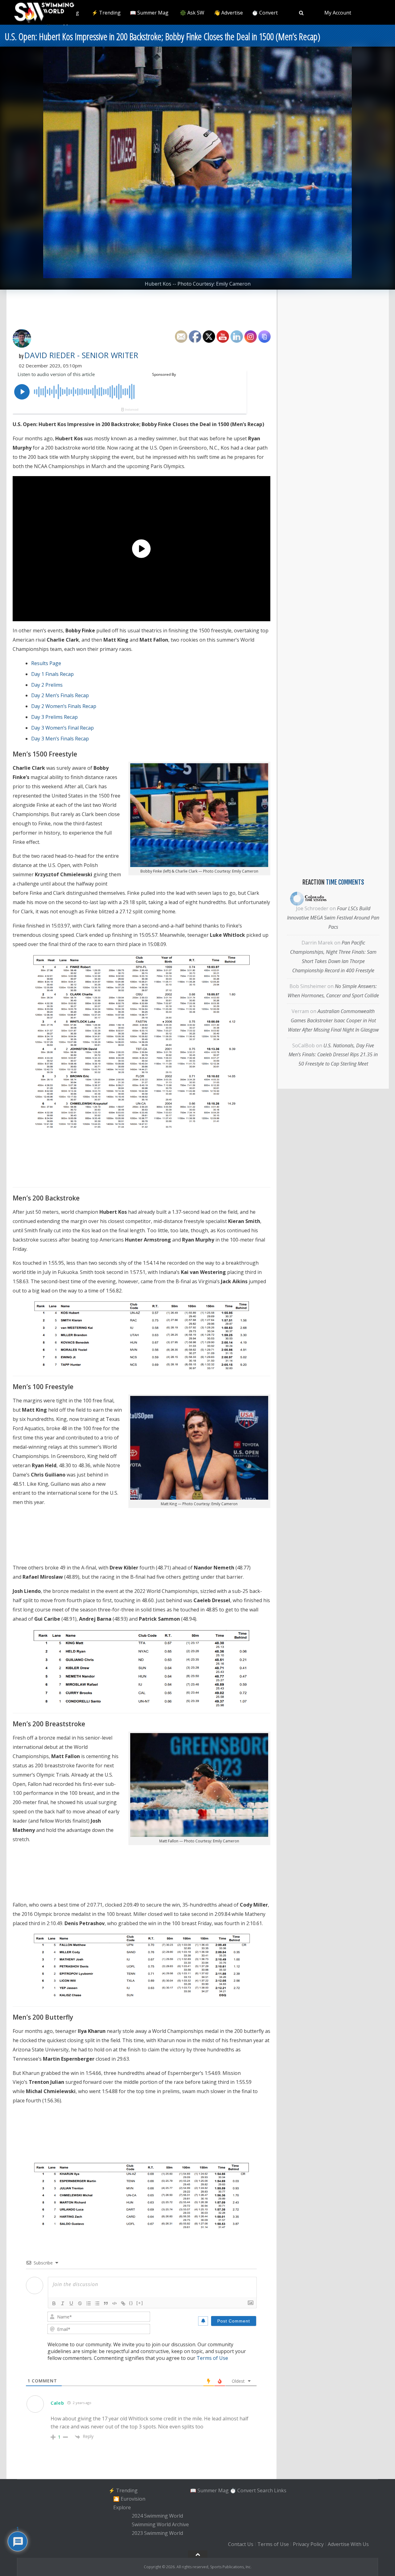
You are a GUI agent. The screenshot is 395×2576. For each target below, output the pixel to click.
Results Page (46, 663)
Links (280, 2490)
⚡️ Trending (106, 13)
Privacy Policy (308, 2544)
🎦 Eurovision (129, 2499)
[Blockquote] (106, 2303)
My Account (338, 13)
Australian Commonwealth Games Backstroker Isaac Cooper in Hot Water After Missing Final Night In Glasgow (333, 1020)
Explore (122, 2507)
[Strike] (80, 2303)
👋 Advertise (228, 13)
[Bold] (54, 2303)
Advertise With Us (348, 2544)
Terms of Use (212, 2358)
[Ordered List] (89, 2303)
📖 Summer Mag (149, 13)
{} (131, 2303)
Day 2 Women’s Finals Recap (64, 706)
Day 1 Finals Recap (52, 674)
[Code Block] (114, 2303)
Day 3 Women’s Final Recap (62, 728)
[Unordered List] (97, 2303)
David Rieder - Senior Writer (81, 355)
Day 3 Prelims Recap (54, 717)
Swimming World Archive (160, 2524)
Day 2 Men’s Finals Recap (60, 695)
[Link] (123, 2303)
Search (265, 2490)
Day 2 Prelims (47, 685)
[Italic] (63, 2303)
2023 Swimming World (157, 2533)
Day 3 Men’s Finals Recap (60, 739)
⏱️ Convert (265, 13)
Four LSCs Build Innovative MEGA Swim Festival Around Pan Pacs (333, 918)
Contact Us (241, 2544)
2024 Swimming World (157, 2516)
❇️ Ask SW (192, 13)
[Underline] (71, 2303)
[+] (140, 2303)
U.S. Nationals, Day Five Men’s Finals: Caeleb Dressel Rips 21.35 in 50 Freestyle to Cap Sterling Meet (333, 1055)
